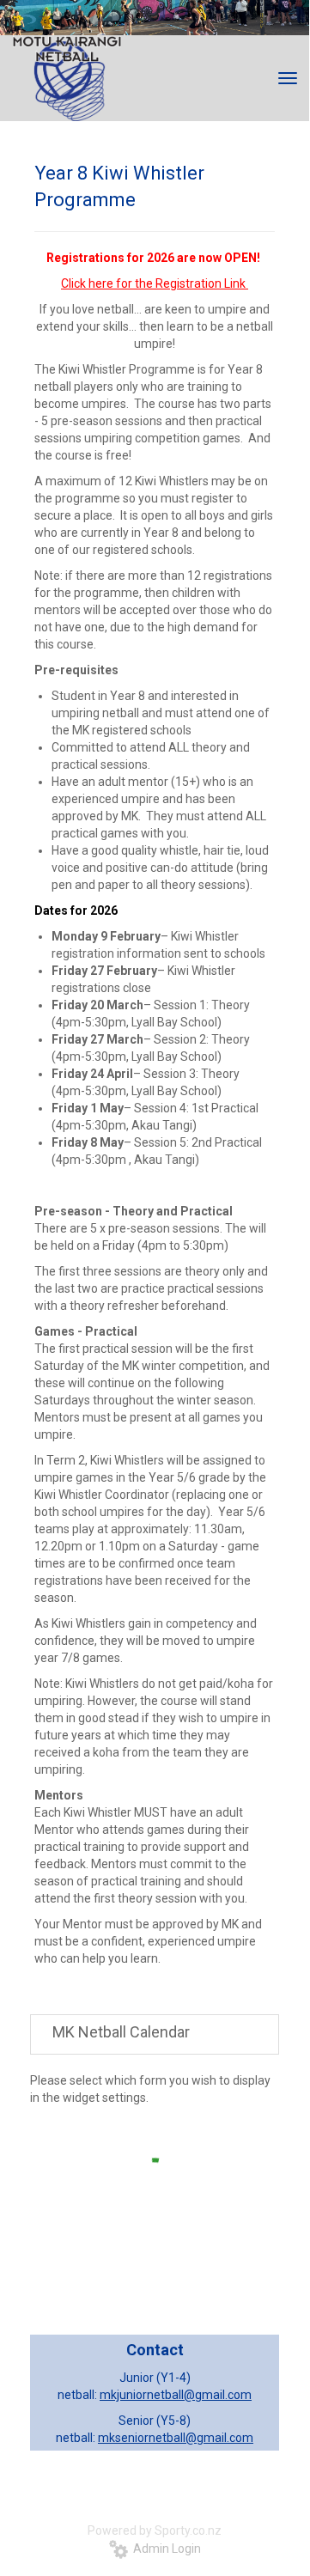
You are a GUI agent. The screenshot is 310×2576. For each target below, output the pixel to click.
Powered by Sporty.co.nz (155, 2530)
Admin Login (164, 2549)
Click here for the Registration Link (153, 283)
